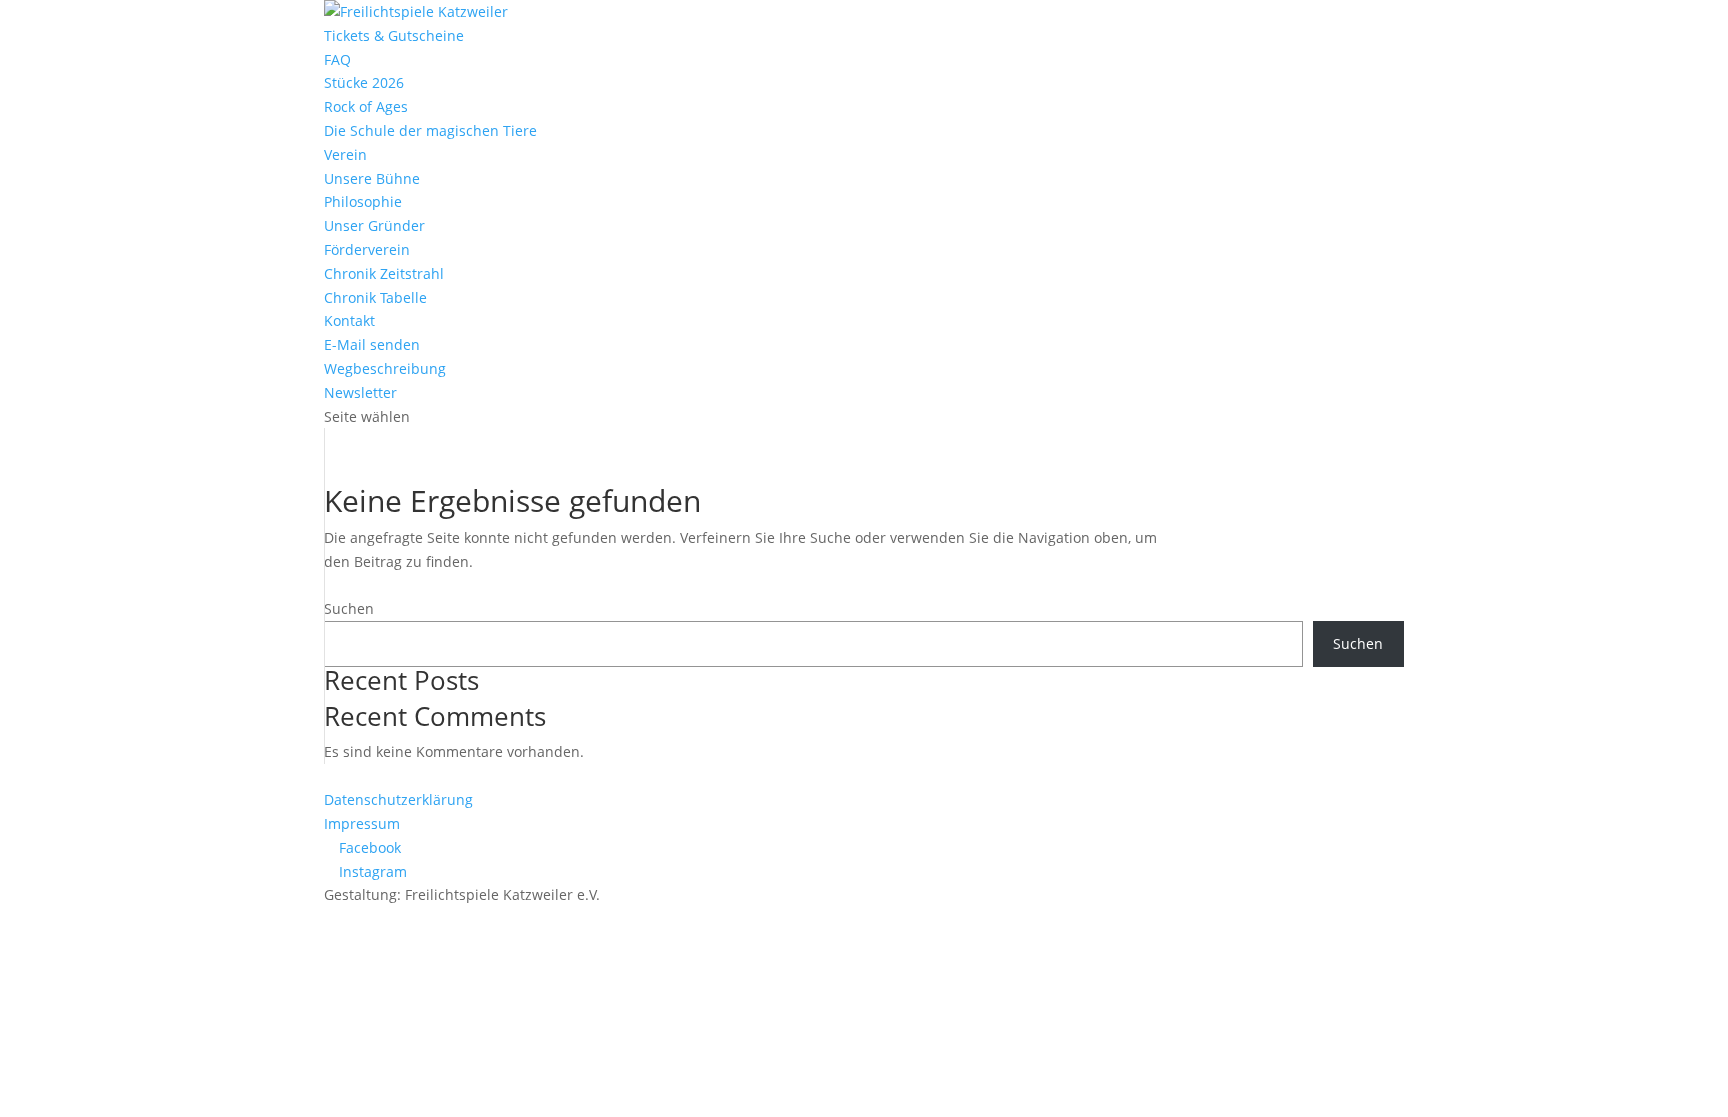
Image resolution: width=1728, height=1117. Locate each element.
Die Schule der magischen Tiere (430, 130)
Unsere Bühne (372, 178)
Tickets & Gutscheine (394, 35)
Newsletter (360, 392)
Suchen (349, 608)
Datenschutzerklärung (398, 799)
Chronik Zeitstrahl (384, 273)
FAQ (337, 59)
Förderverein (367, 249)
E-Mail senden (372, 344)
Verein (345, 154)
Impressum (362, 823)
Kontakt (349, 320)
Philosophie (363, 201)
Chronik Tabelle (375, 297)
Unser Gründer (374, 225)
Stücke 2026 (364, 82)
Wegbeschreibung (385, 368)
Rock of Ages (366, 106)
